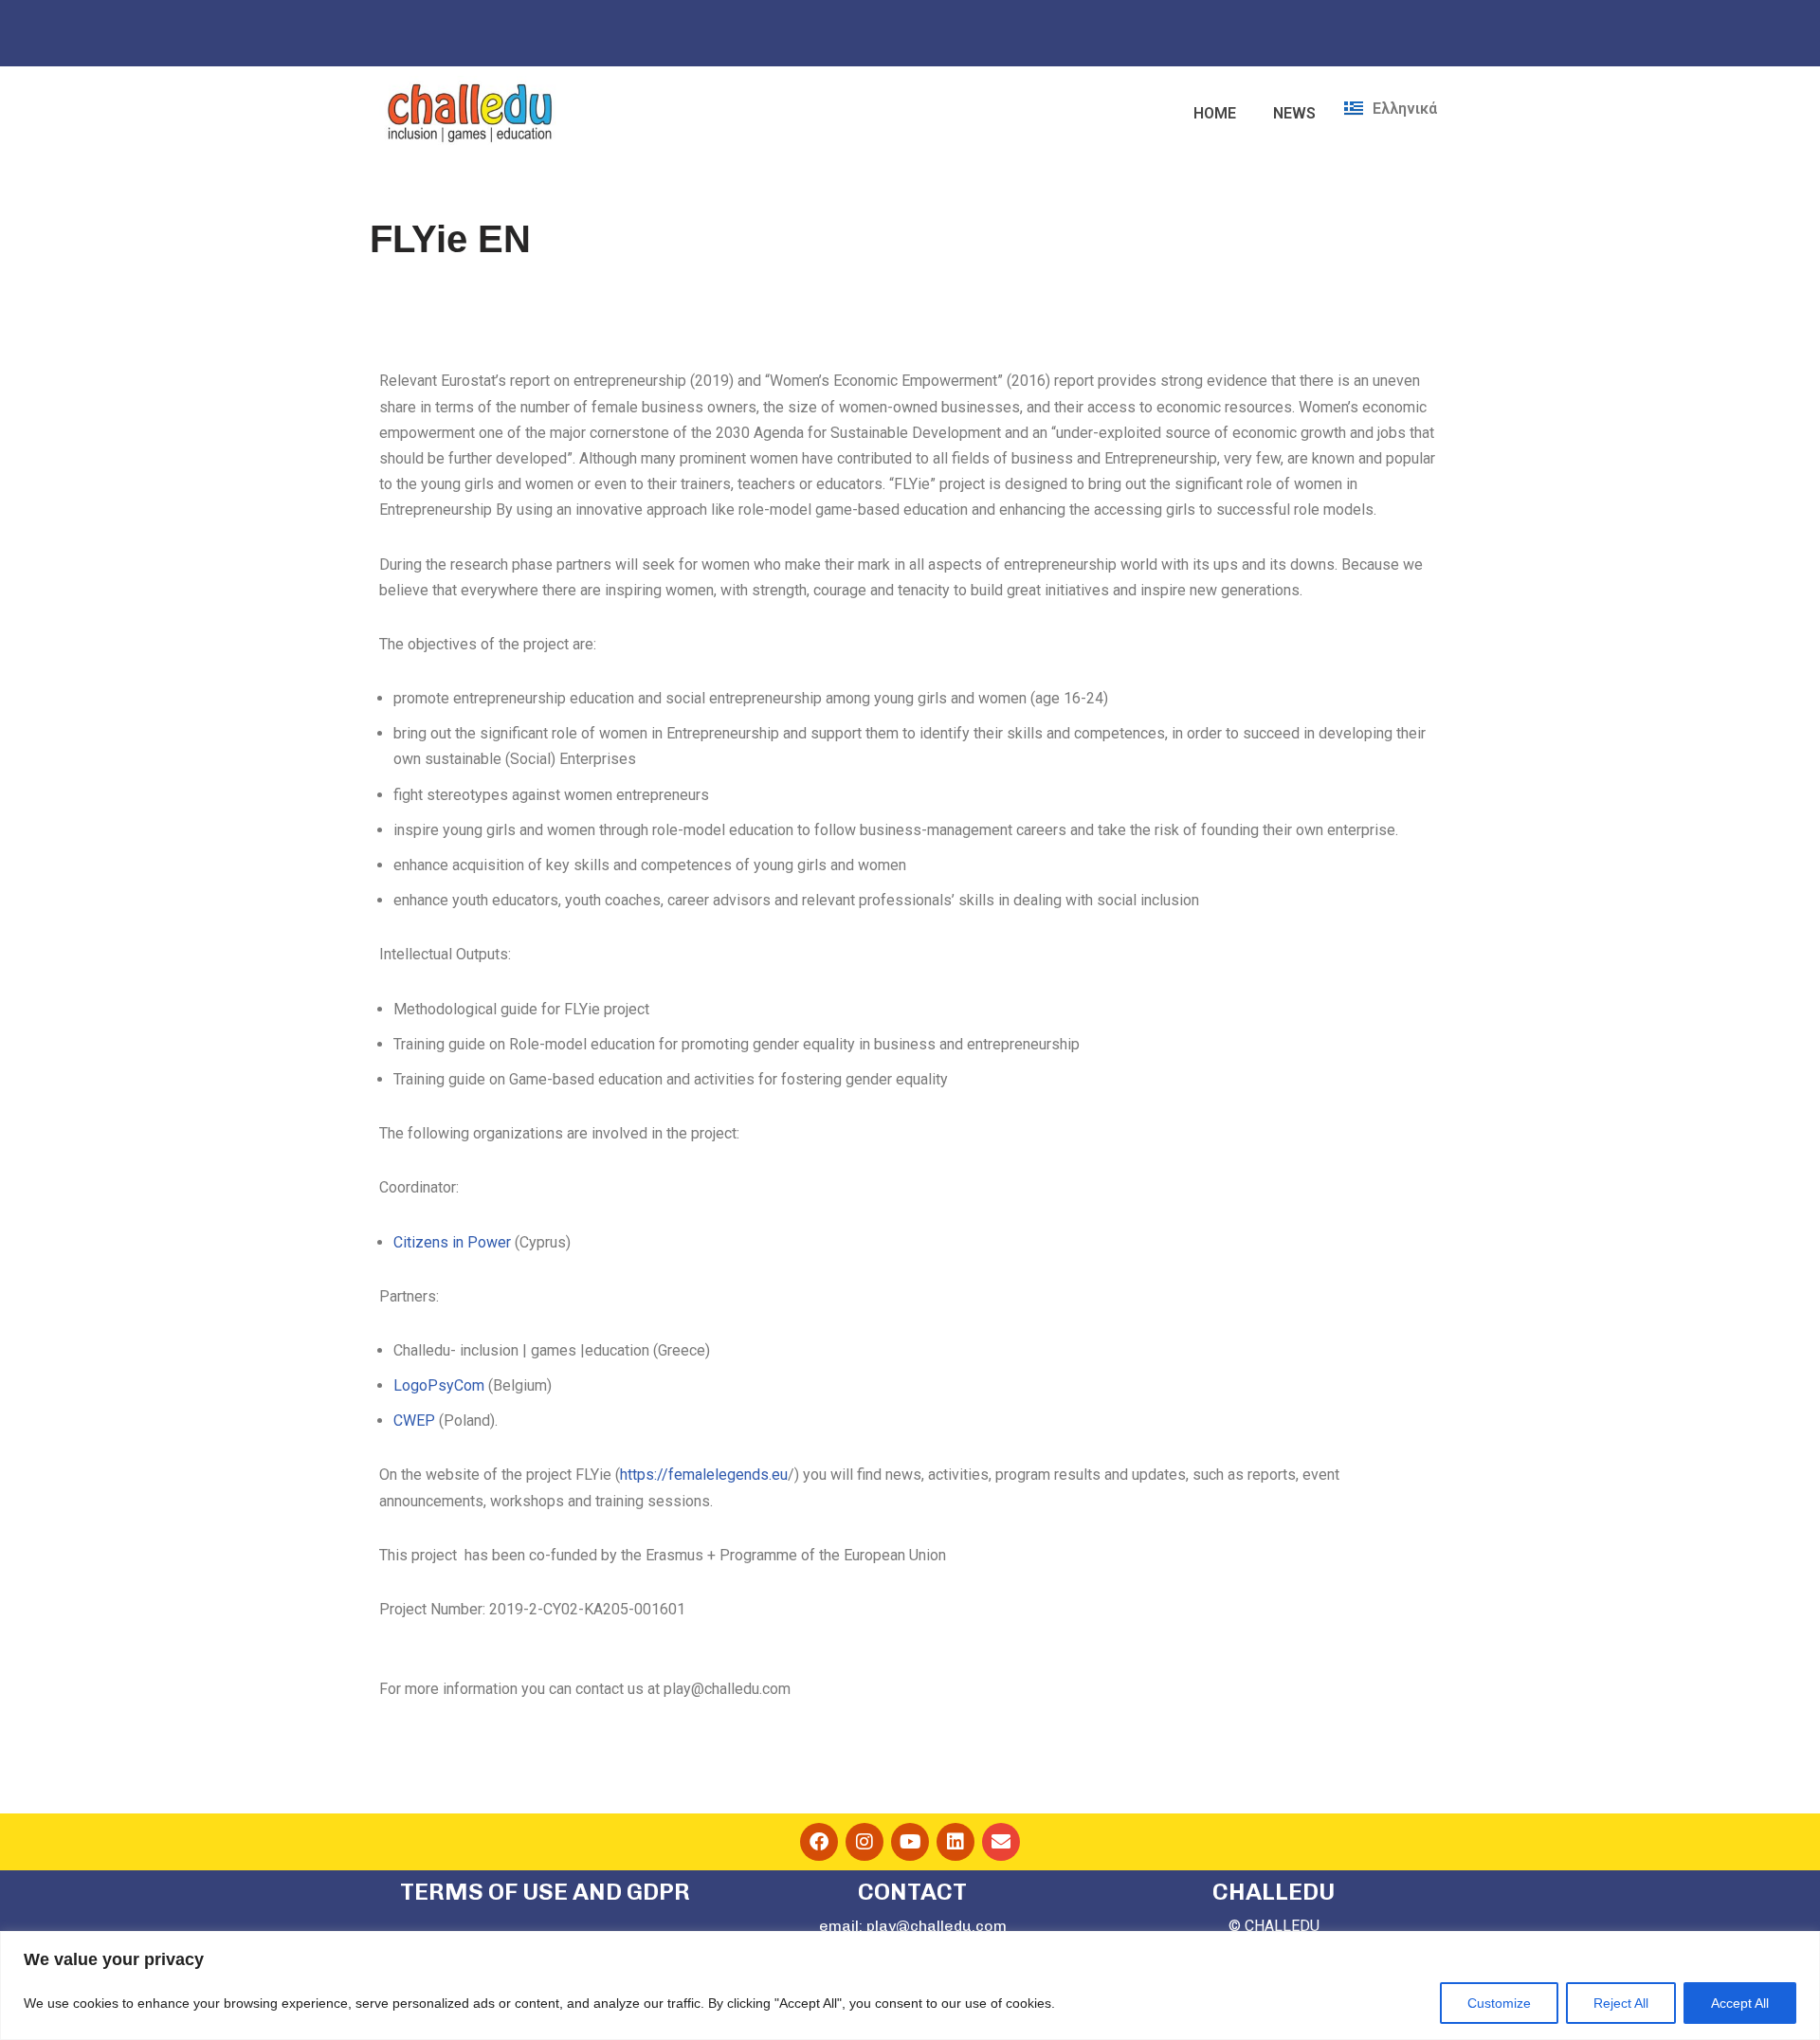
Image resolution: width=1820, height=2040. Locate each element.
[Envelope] (1001, 1842)
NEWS (1294, 113)
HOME (1215, 113)
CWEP (414, 1421)
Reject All (1621, 2003)
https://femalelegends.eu (704, 1475)
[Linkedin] (955, 1842)
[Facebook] (819, 1842)
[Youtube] (910, 1842)
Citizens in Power (452, 1242)
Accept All (1740, 2003)
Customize (1499, 2003)
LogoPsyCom (439, 1385)
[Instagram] (864, 1842)
